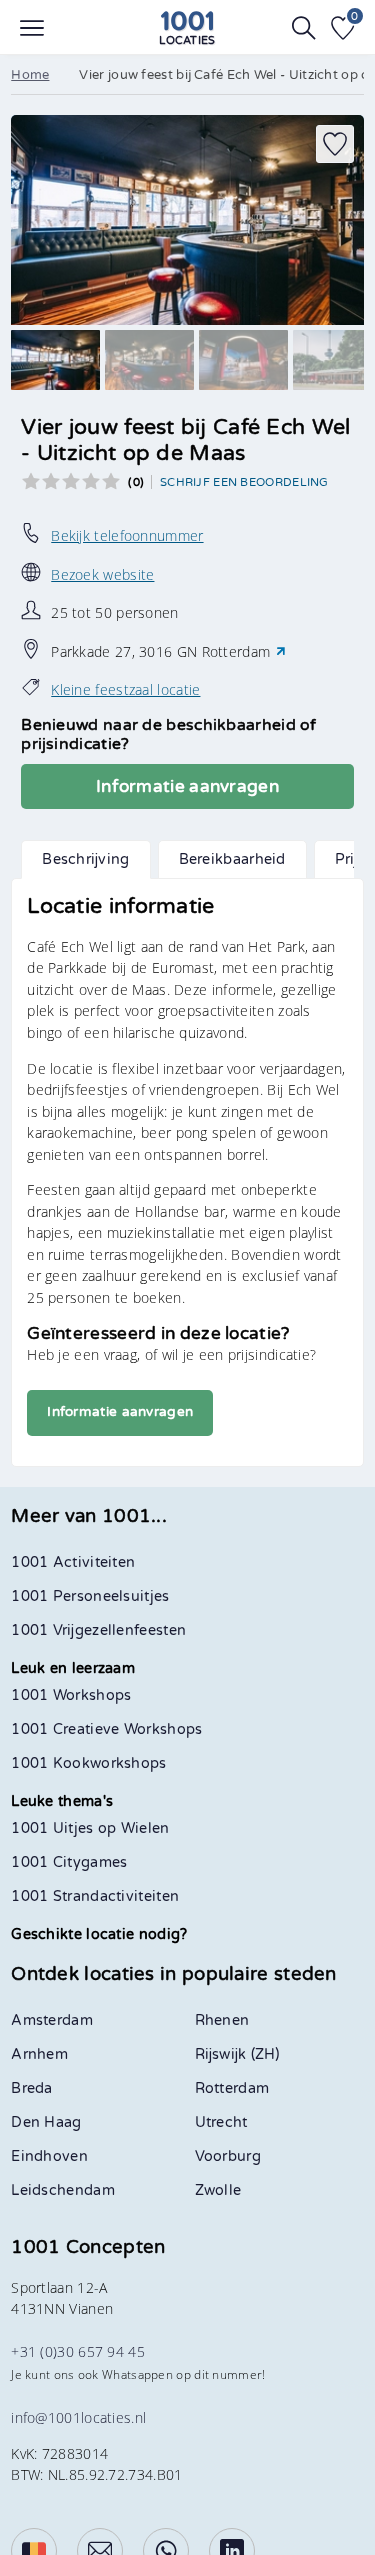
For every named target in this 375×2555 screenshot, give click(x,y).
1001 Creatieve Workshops (106, 1729)
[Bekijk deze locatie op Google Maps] (281, 651)
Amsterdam (52, 2020)
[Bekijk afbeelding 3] (243, 360)
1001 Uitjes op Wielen (90, 1828)
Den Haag (46, 2122)
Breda (32, 2088)
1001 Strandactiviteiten (95, 1896)
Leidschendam (63, 2190)
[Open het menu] (32, 28)
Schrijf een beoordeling (244, 482)
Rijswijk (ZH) (237, 2054)
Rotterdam (232, 2088)
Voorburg (228, 2156)
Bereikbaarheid (232, 859)
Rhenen (222, 2020)
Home (30, 75)
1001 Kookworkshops (88, 1763)
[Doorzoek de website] (304, 28)
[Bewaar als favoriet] (335, 144)
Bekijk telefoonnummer (127, 535)
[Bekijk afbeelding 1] (55, 360)
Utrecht (221, 2122)
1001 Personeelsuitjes (90, 1596)
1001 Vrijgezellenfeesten (98, 1630)
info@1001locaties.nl (78, 2417)
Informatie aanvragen (187, 786)
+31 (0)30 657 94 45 (78, 2351)
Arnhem (39, 2054)
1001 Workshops (71, 1695)
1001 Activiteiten (73, 1562)
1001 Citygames (69, 1862)
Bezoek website (102, 574)
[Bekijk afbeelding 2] (149, 360)
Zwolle (218, 2190)
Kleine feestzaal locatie (125, 689)
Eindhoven (49, 2156)
